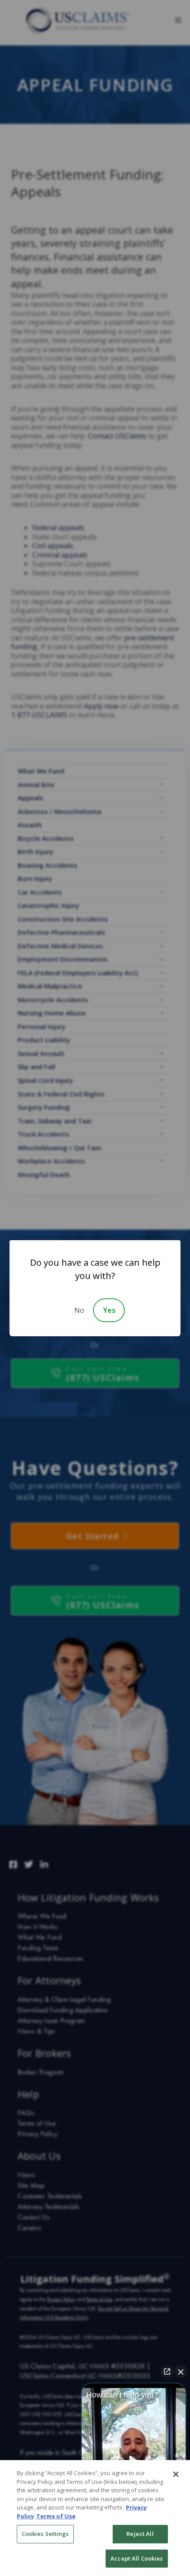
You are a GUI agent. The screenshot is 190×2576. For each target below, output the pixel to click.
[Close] (176, 2474)
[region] (95, 2518)
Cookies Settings (45, 2534)
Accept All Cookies (137, 2558)
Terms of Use (56, 2516)
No (79, 1310)
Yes (109, 1310)
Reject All (140, 2534)
